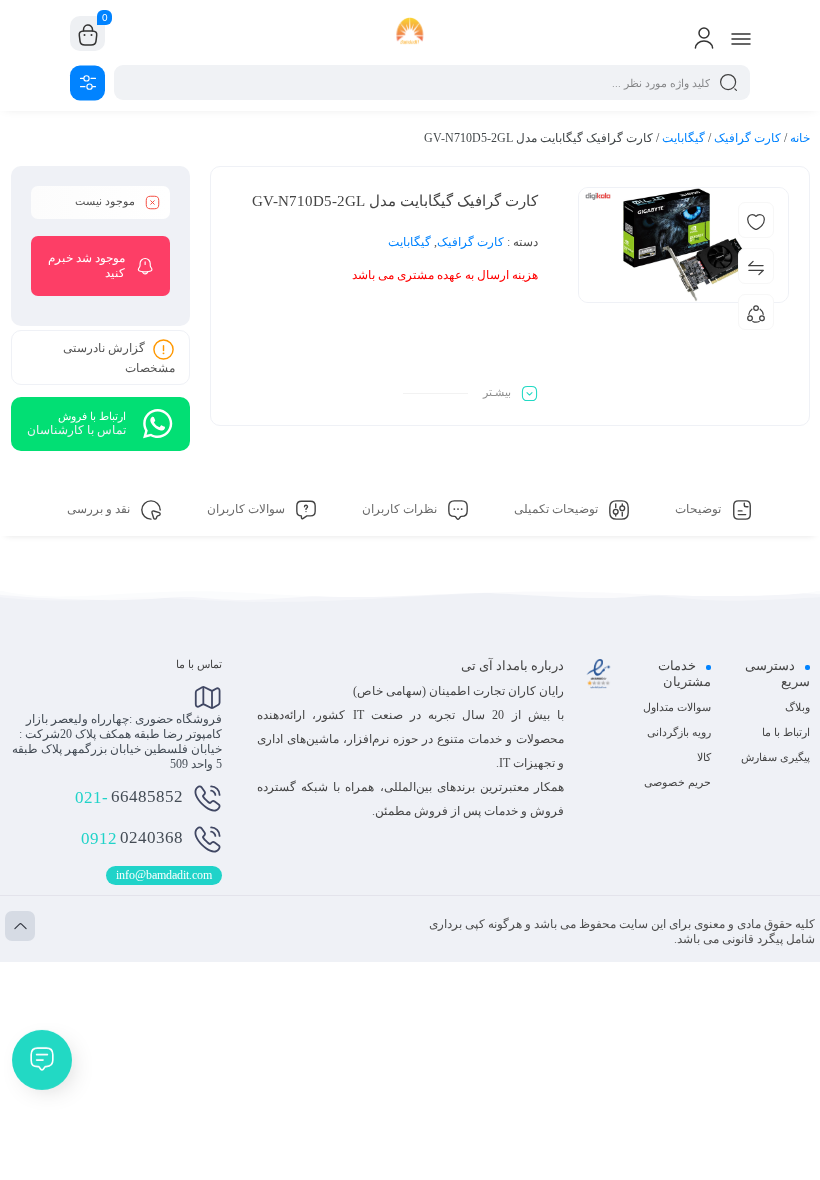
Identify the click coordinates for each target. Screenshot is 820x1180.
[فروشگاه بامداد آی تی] (410, 33)
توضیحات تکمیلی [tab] (557, 509)
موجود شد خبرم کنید (86, 265)
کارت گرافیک (747, 138)
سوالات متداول (677, 707)
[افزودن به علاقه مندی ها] (756, 220)
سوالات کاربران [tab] (247, 509)
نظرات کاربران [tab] (401, 509)
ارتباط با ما (786, 732)
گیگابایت (683, 138)
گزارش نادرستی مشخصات (119, 358)
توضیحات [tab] (699, 509)
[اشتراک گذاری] (756, 312)
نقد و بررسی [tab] (100, 509)
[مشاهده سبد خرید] (88, 34)
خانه (800, 138)
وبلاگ (797, 707)
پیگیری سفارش (775, 757)
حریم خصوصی (677, 782)
